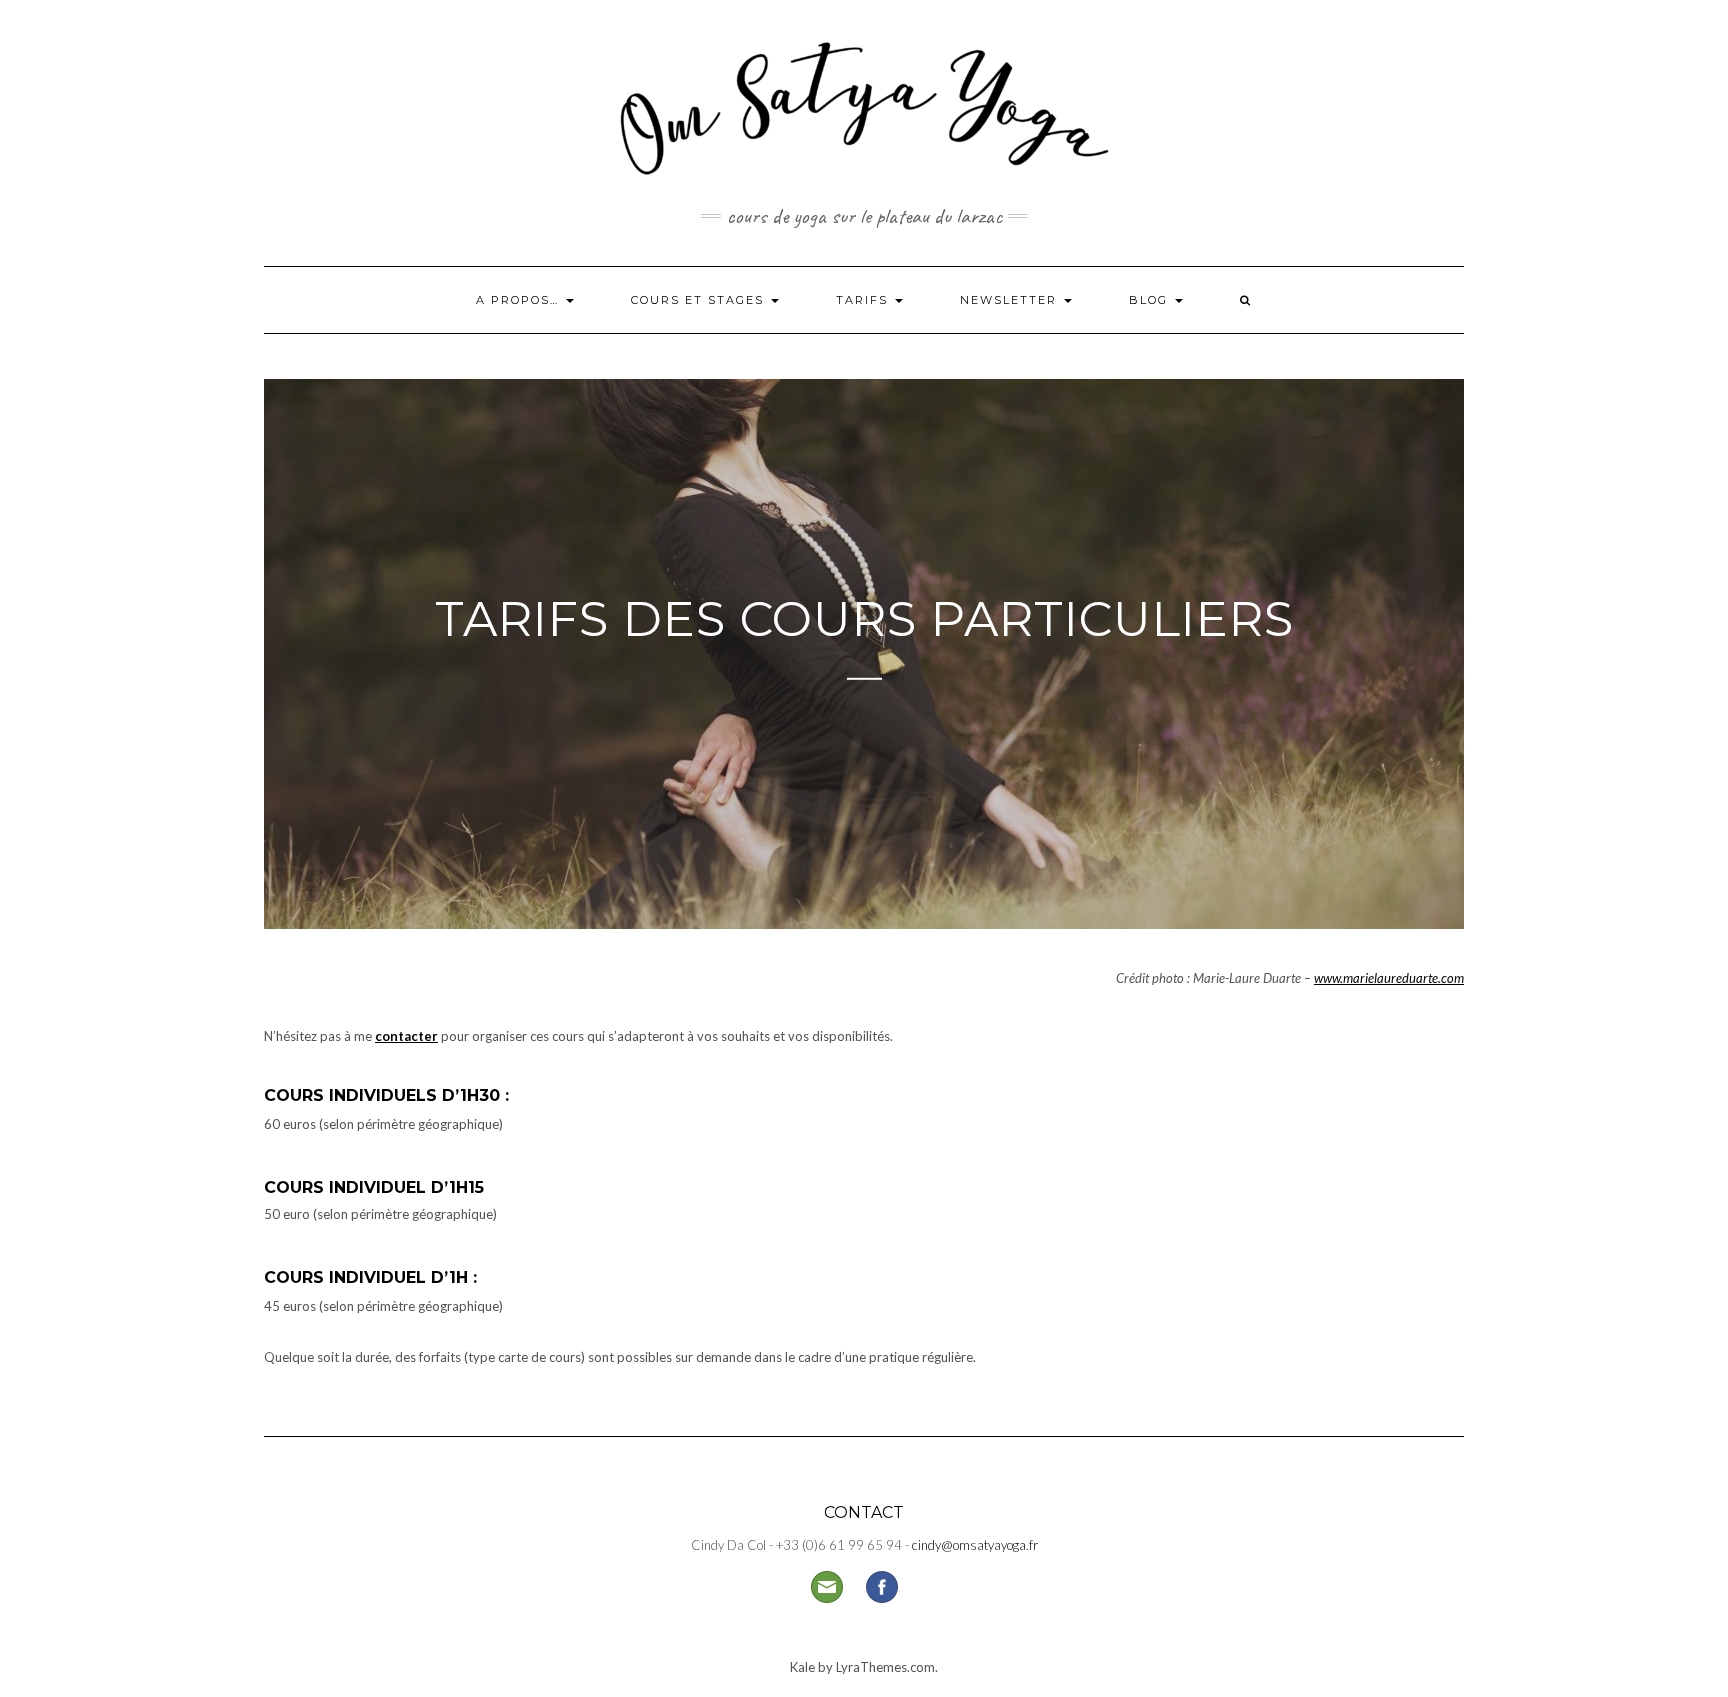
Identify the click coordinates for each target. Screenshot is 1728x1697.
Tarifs (864, 300)
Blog (1151, 300)
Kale (802, 1667)
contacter (406, 1036)
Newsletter (1011, 300)
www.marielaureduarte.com (1389, 978)
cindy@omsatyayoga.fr (975, 1545)
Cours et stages (700, 300)
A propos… (520, 300)
